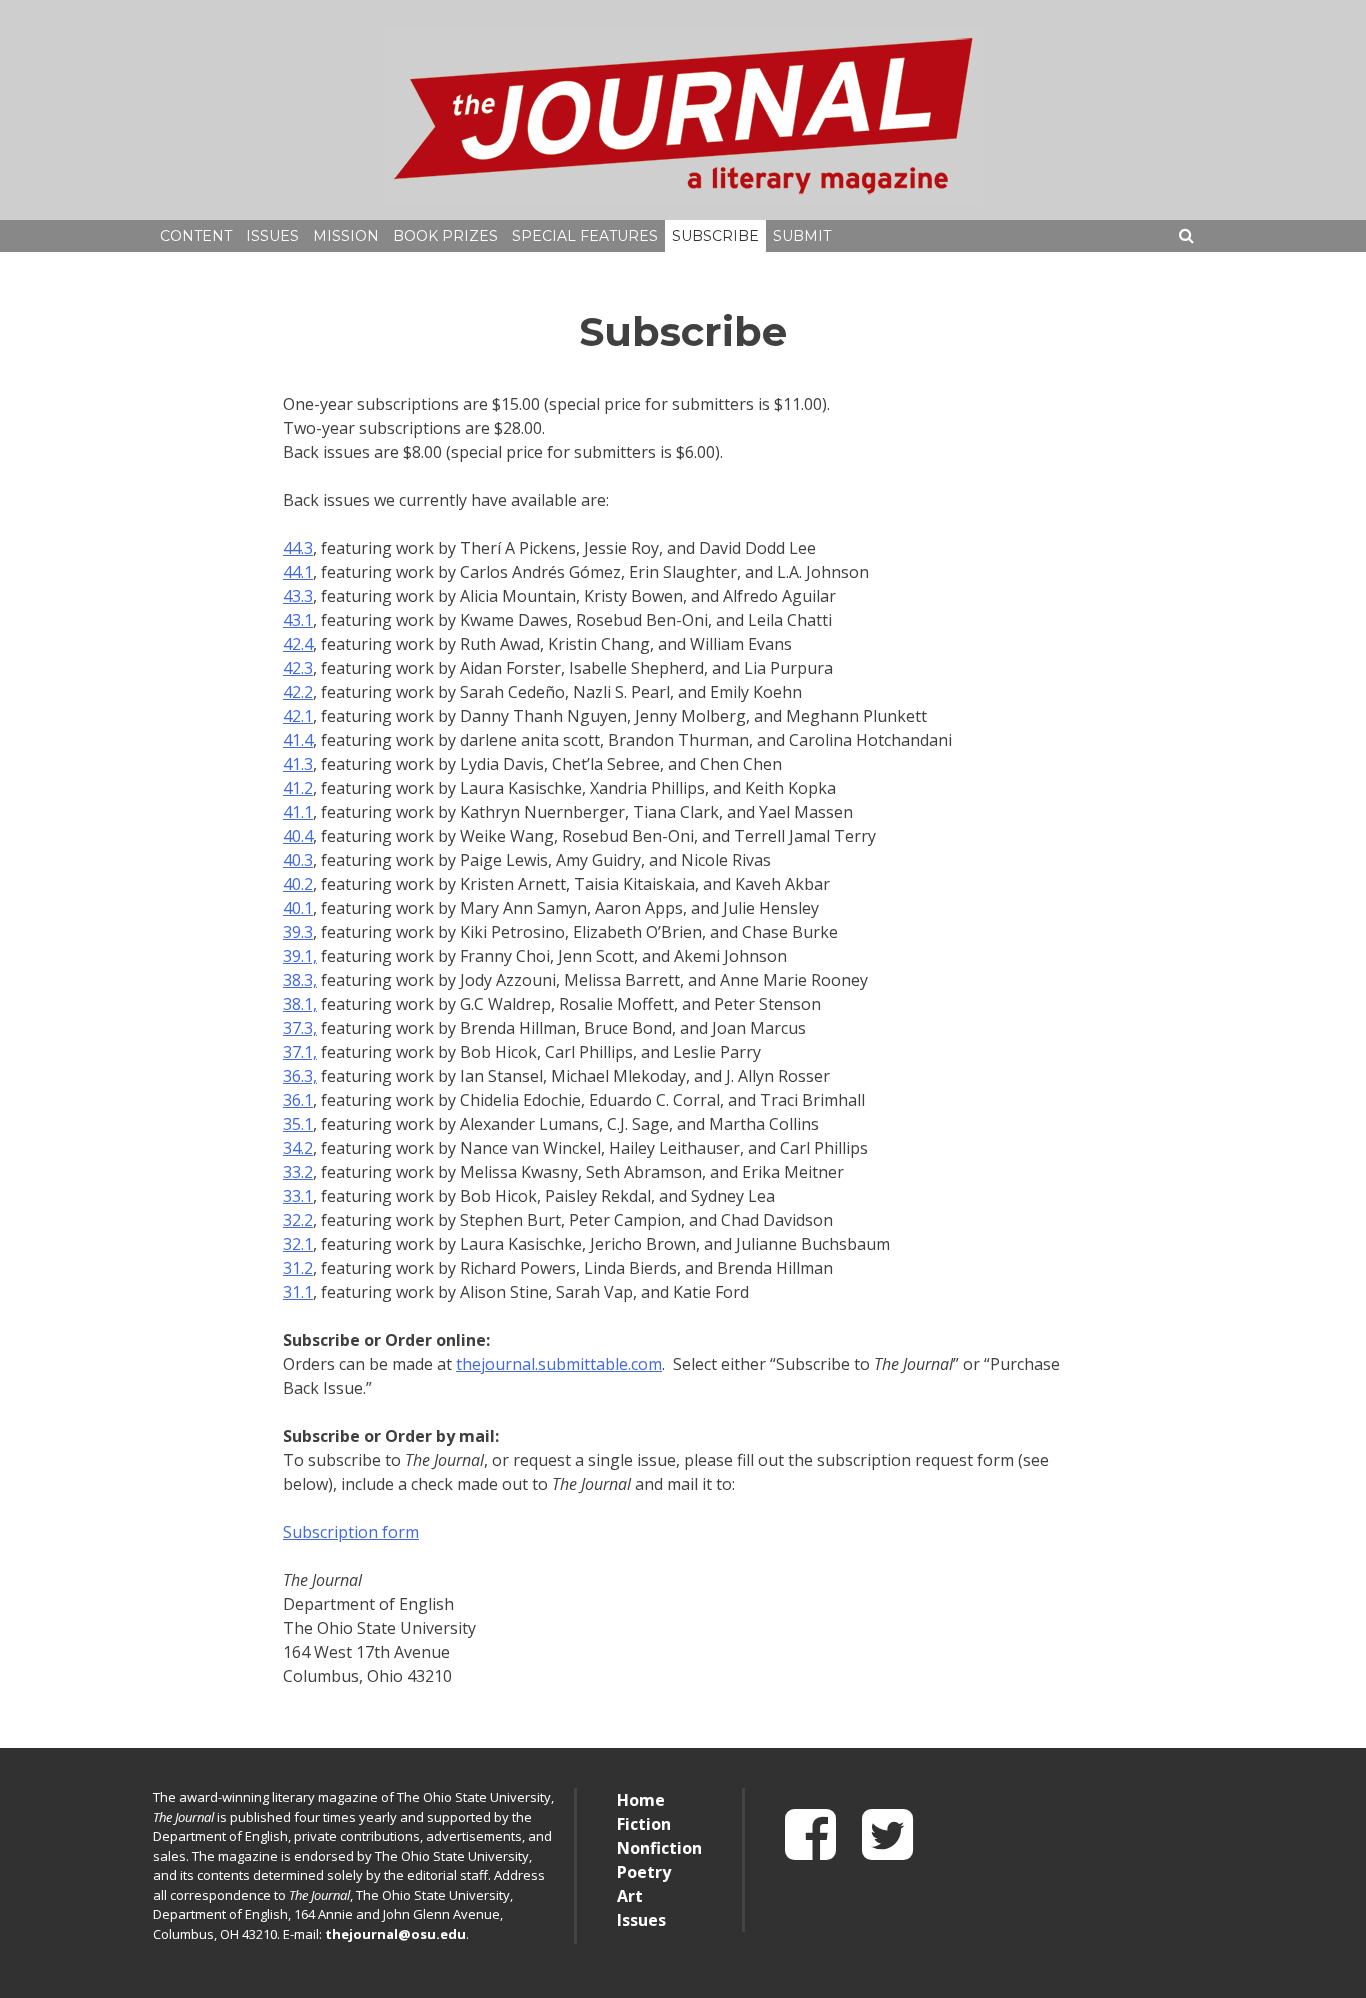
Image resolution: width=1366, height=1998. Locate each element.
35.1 (298, 1124)
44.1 (298, 572)
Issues (272, 236)
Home (641, 1800)
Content (196, 236)
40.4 (298, 836)
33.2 (298, 1172)
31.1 (298, 1292)
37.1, (300, 1052)
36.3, (300, 1076)
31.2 (298, 1268)
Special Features (585, 236)
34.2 (298, 1148)
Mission (346, 236)
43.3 (298, 596)
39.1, (300, 956)
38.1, (300, 1004)
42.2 (298, 692)
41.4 (298, 740)
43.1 (298, 620)
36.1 (298, 1100)
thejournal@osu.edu (395, 1934)
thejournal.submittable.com (559, 1364)
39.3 (298, 932)
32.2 (298, 1220)
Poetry (644, 1872)
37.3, (300, 1028)
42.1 (298, 716)
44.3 (298, 548)
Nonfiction (659, 1848)
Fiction (644, 1824)
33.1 (298, 1196)
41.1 (298, 812)
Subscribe (715, 236)
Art (630, 1896)
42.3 (298, 668)
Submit (802, 236)
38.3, (300, 980)
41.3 (298, 764)
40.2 (298, 884)
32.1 (298, 1244)
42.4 (298, 644)
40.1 (298, 908)
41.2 (298, 788)
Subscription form (351, 1532)
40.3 (298, 860)
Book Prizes (445, 236)
